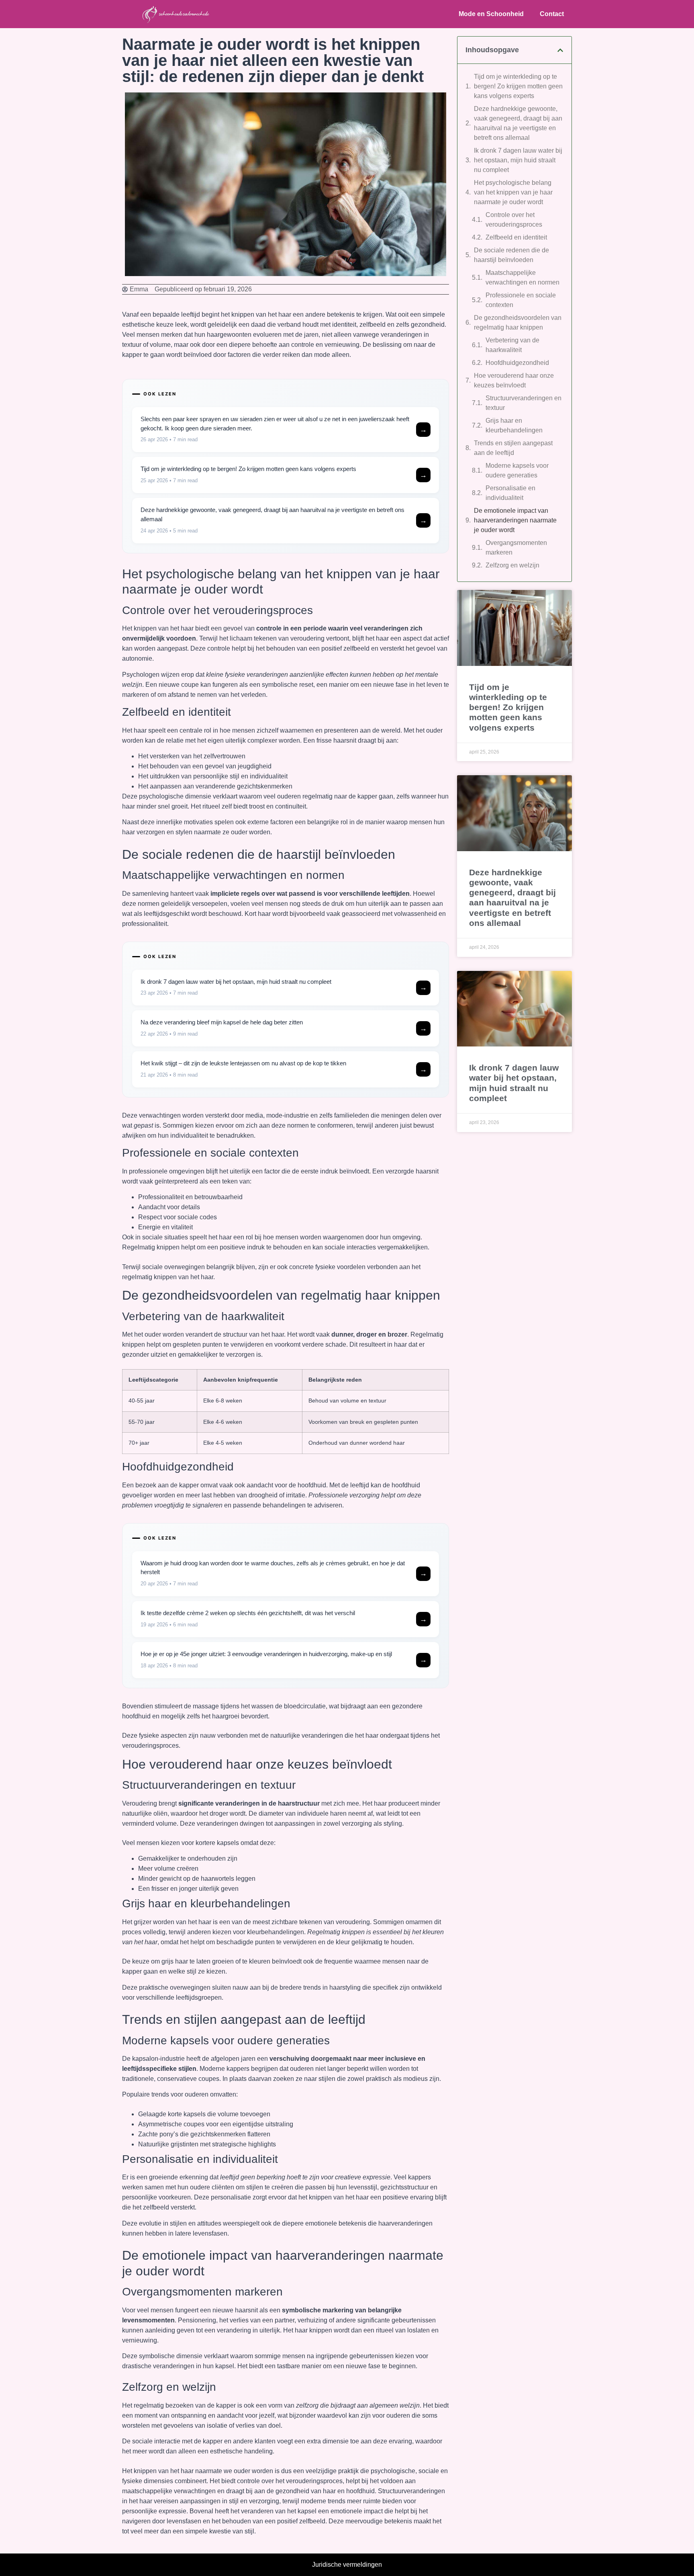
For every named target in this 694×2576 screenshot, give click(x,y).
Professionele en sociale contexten (521, 300)
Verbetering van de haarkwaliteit (512, 345)
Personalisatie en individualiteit (510, 493)
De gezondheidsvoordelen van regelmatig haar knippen (518, 323)
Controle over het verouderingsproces (514, 220)
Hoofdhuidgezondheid (517, 363)
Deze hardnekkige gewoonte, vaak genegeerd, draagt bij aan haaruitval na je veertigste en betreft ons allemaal (518, 123)
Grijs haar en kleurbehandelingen (514, 425)
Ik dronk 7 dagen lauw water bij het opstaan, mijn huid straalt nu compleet (518, 160)
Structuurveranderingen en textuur (524, 403)
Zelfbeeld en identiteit (516, 237)
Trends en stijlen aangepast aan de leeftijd (513, 448)
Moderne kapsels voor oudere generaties (517, 470)
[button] (560, 50)
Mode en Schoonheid (491, 14)
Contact (552, 14)
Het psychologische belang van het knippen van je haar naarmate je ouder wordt (513, 192)
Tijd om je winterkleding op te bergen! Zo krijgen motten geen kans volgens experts (518, 86)
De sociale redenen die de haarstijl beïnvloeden (511, 255)
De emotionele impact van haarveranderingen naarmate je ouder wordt (515, 520)
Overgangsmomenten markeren (516, 548)
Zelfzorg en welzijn (512, 565)
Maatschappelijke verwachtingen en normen (523, 277)
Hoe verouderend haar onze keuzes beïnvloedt (514, 380)
